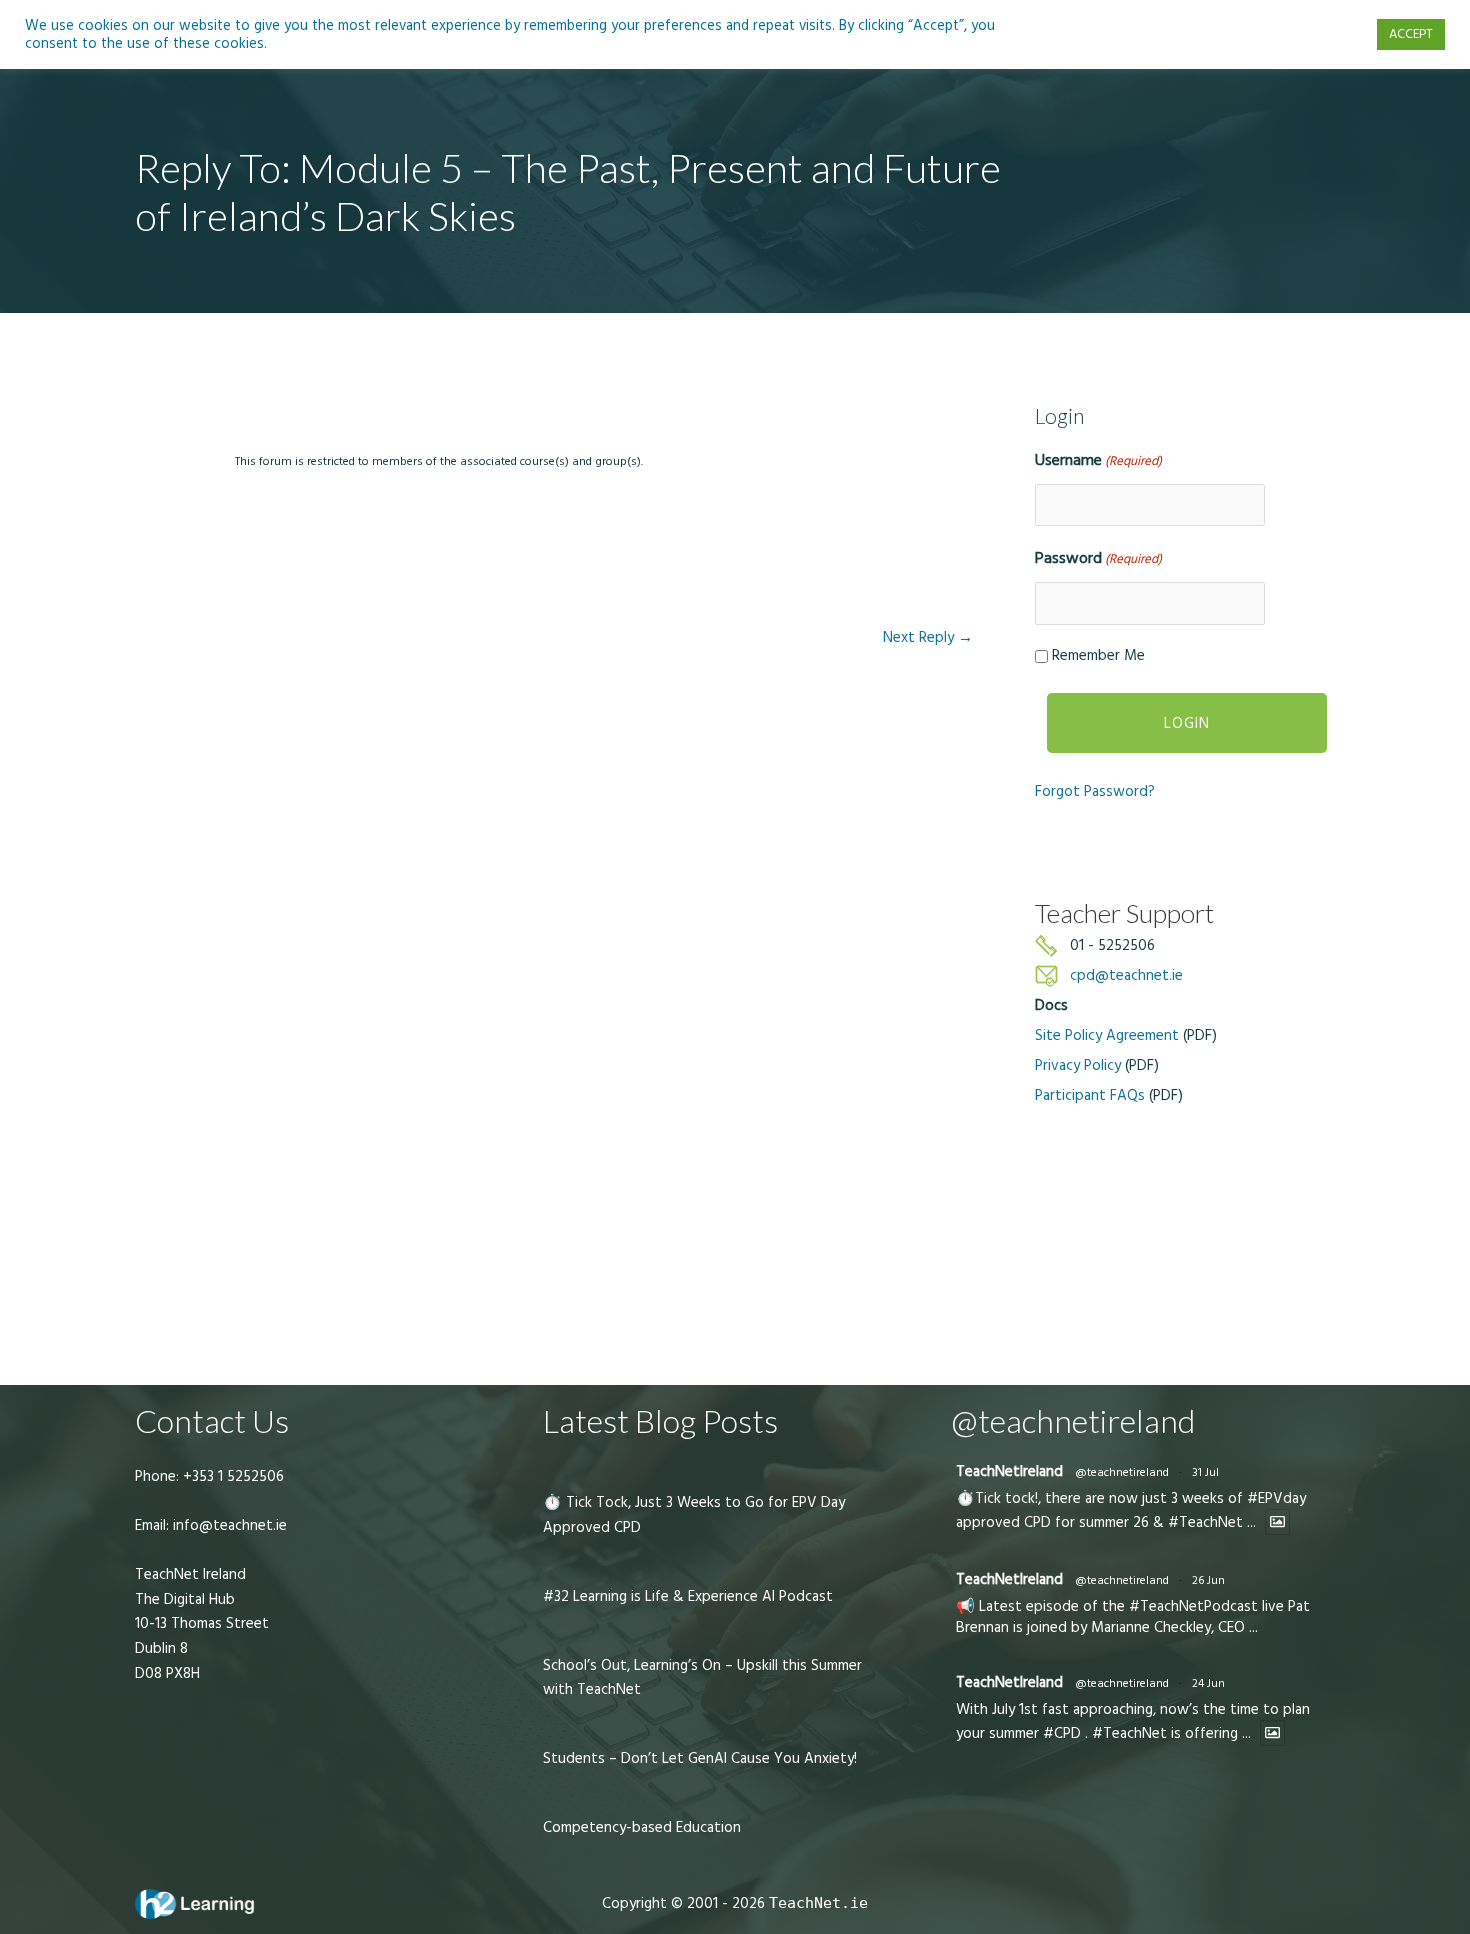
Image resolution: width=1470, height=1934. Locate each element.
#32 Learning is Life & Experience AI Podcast (688, 1596)
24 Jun (1208, 1683)
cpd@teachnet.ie (1126, 975)
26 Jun (1208, 1580)
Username (1098, 460)
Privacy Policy (1078, 1065)
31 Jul (1205, 1472)
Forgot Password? (1095, 791)
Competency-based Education (642, 1827)
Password (1098, 558)
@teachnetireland (1122, 1472)
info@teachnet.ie (228, 1525)
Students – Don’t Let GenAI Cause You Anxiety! (700, 1758)
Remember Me (1098, 655)
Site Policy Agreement (1107, 1035)
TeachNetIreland (1009, 1471)
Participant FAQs (1090, 1095)
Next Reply (928, 637)
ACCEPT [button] (1411, 34)
